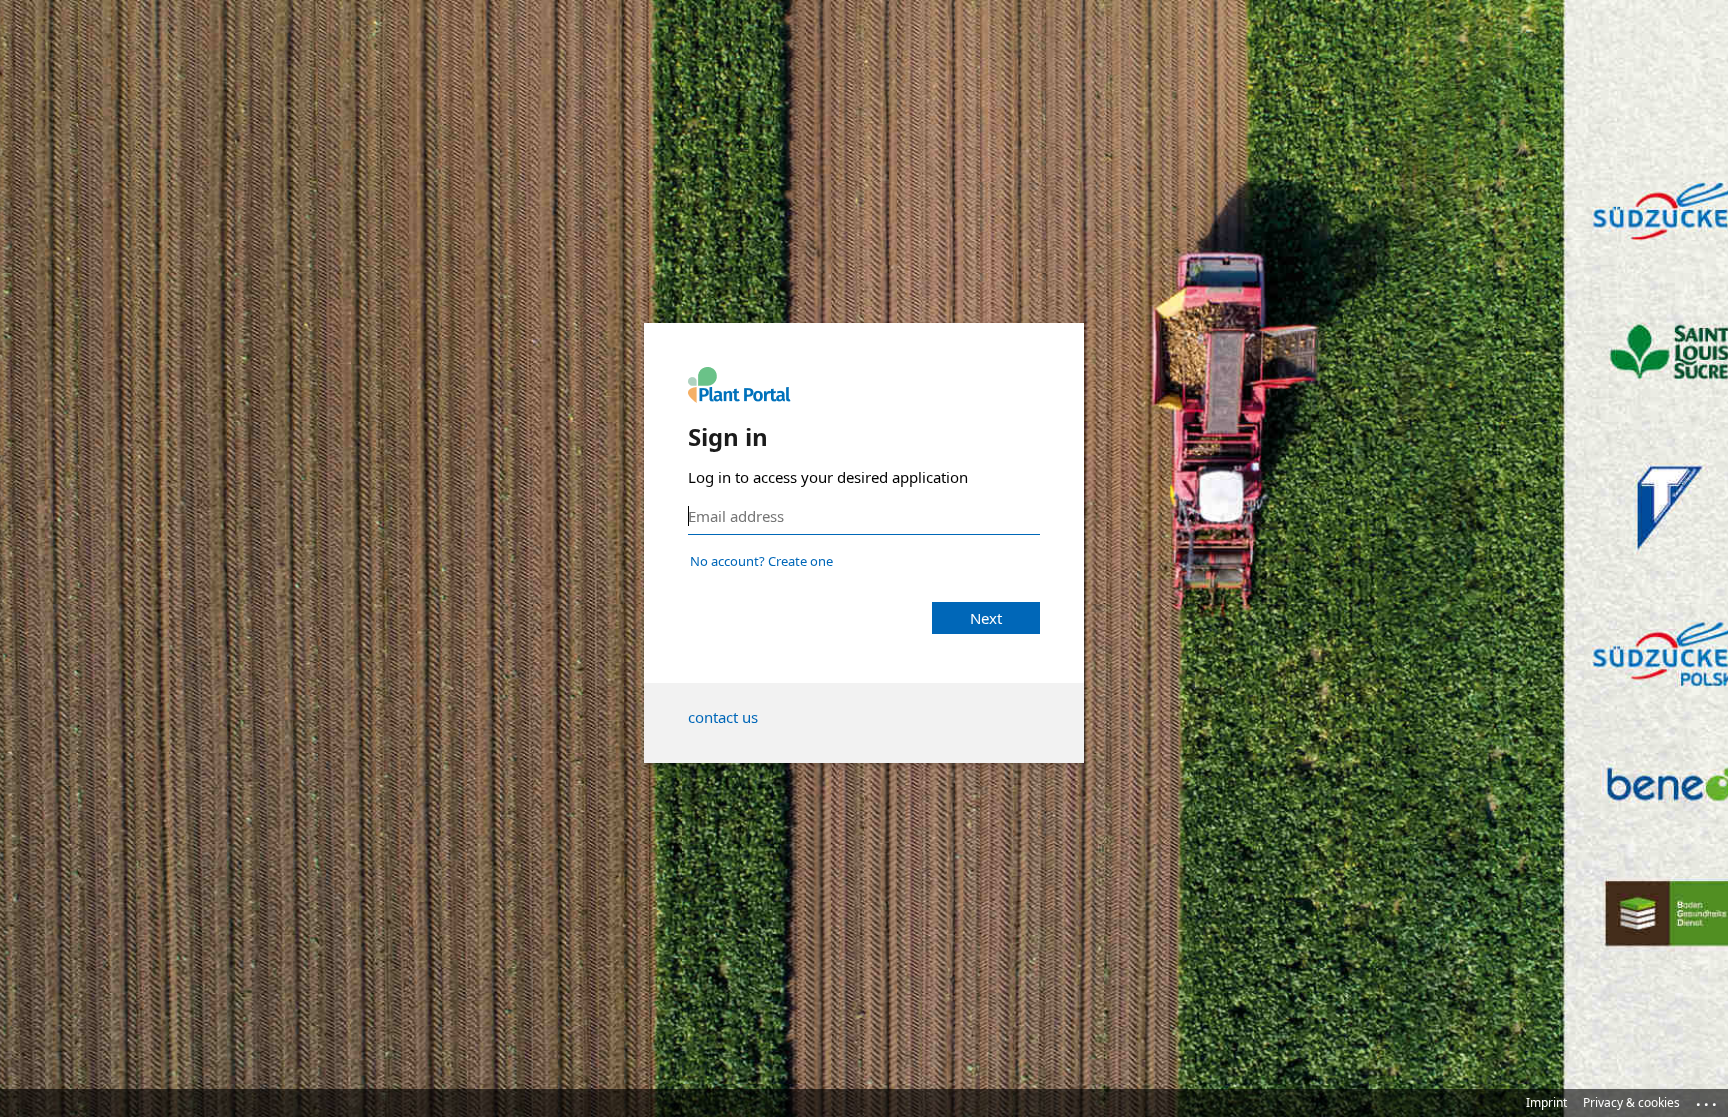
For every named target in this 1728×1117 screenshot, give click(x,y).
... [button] (1708, 1100)
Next (986, 618)
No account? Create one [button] (761, 561)
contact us (723, 717)
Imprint (1546, 1102)
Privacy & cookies (1631, 1102)
